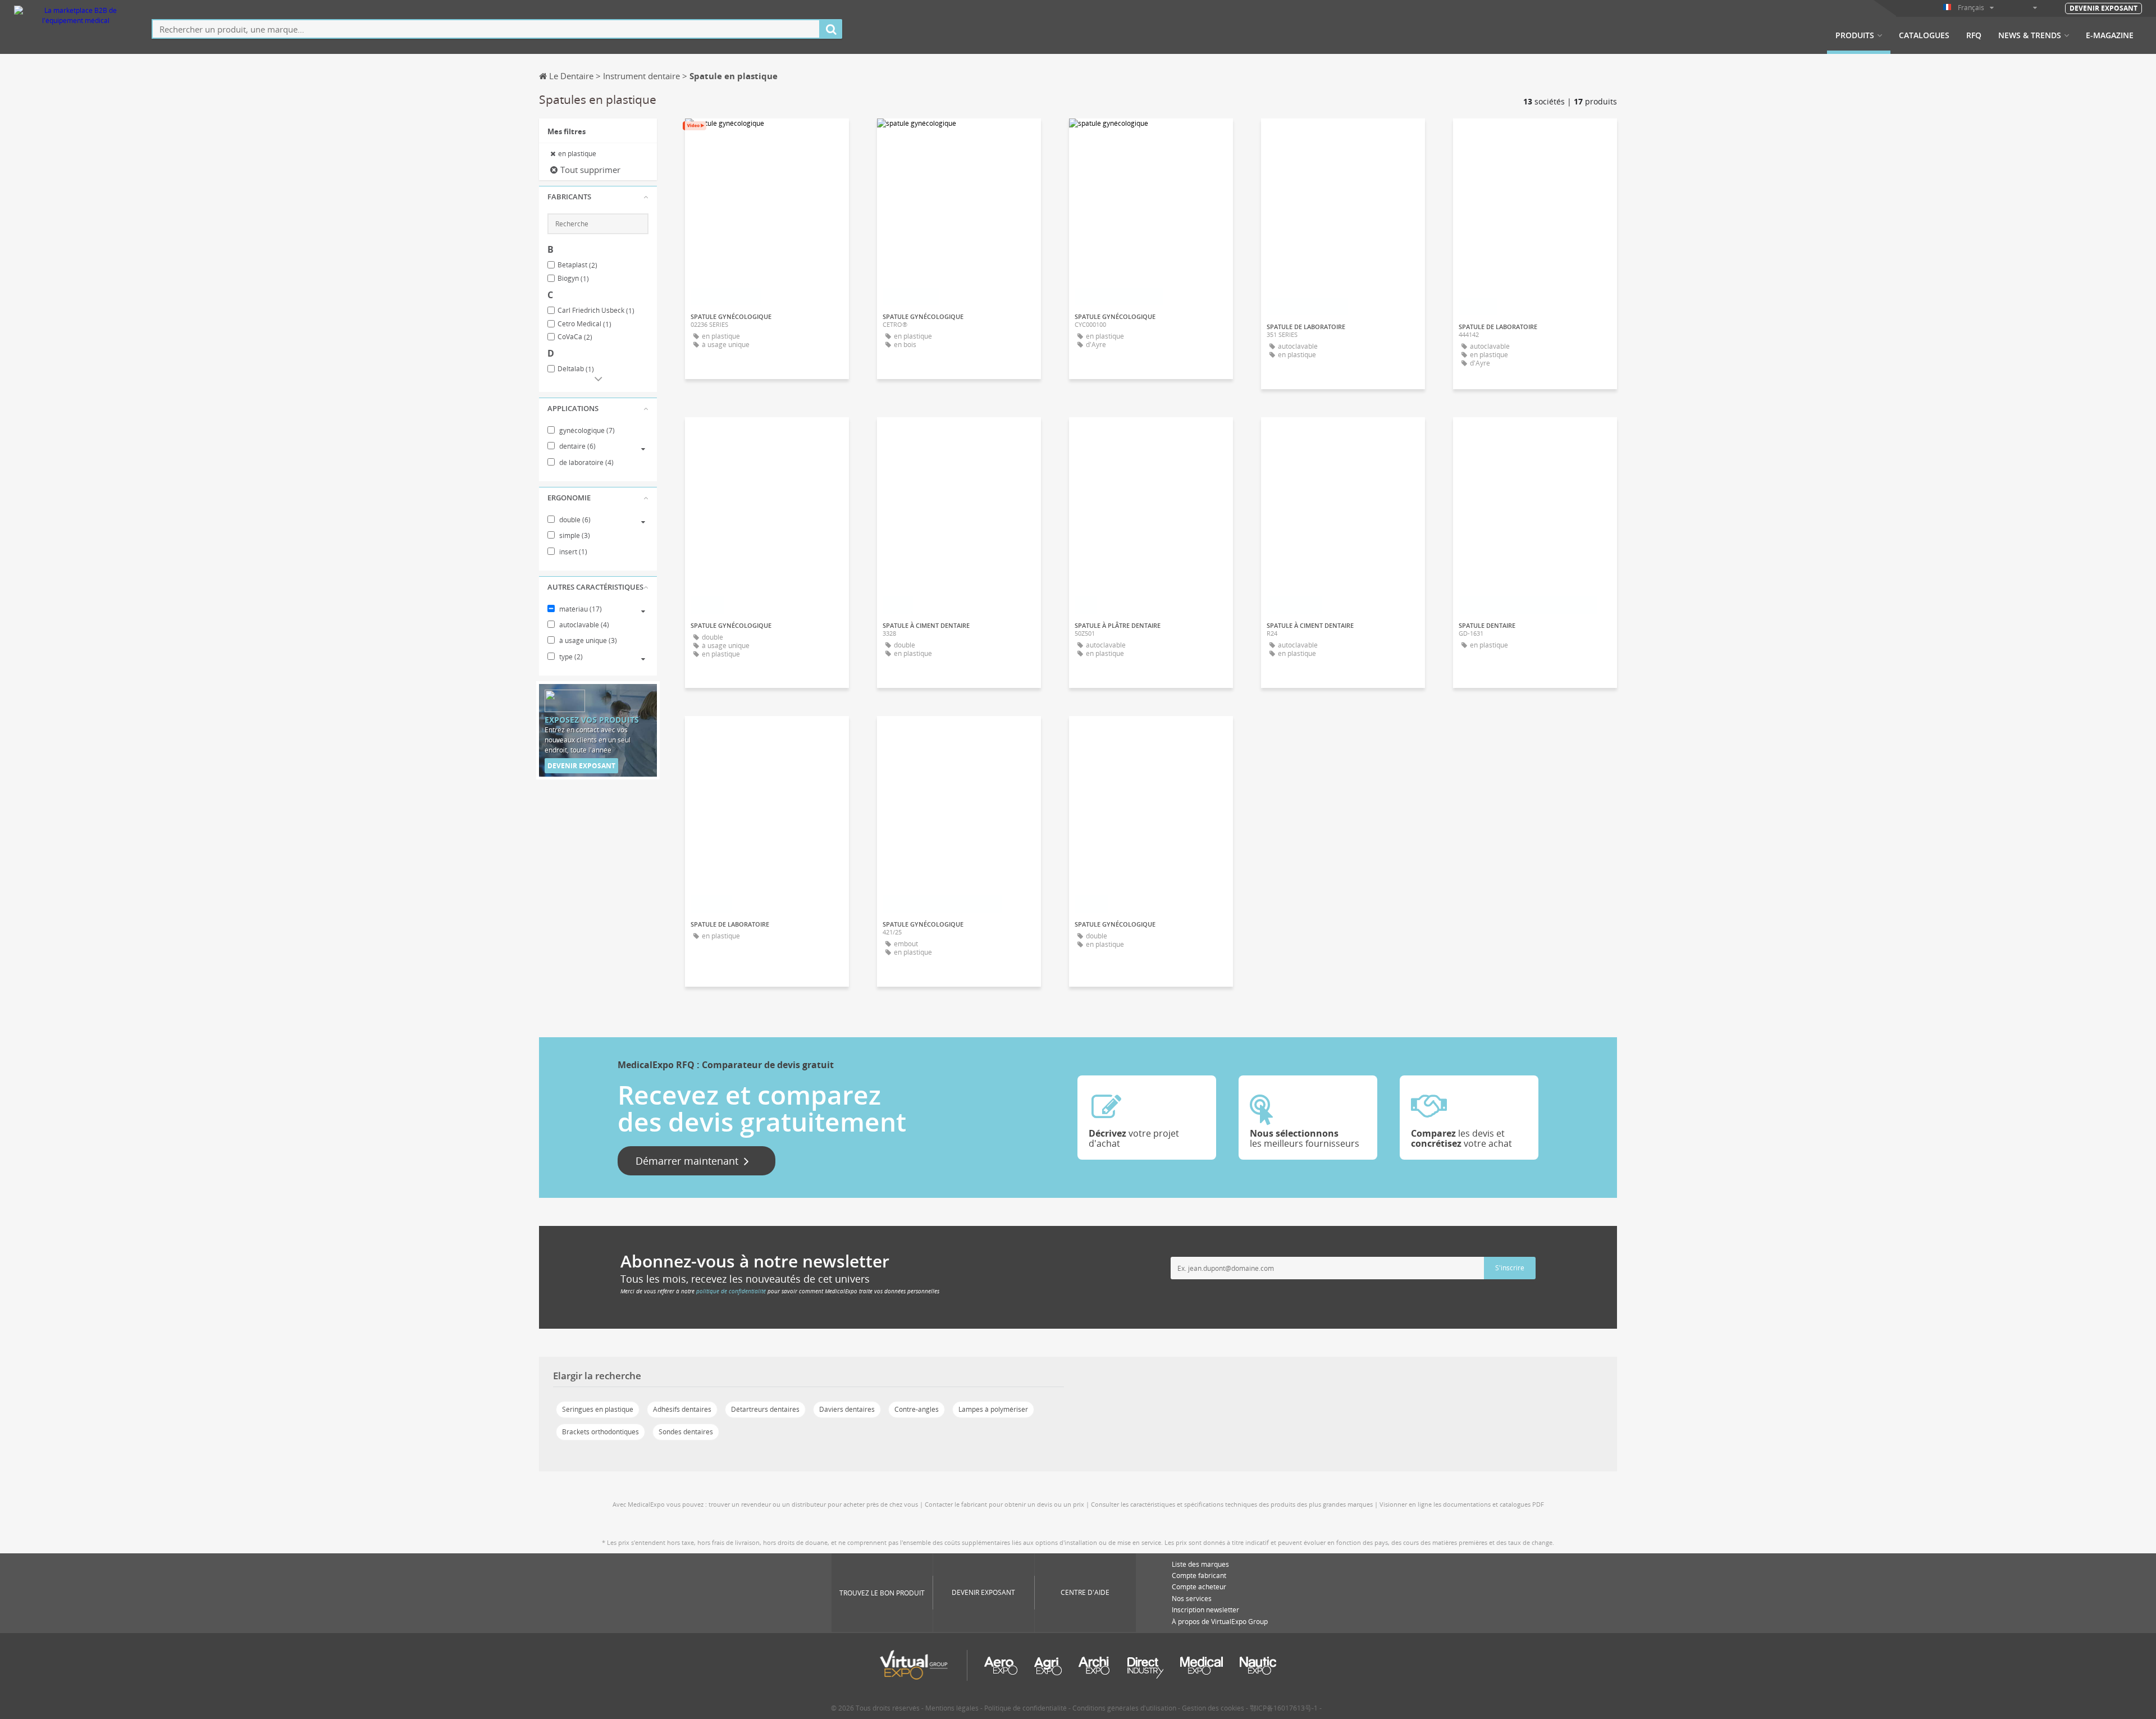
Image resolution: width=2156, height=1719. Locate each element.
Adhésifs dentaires (682, 1409)
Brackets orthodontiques (600, 1432)
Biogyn (573, 279)
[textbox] (486, 29)
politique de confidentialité (731, 1291)
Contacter (1151, 137)
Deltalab (576, 369)
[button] (598, 197)
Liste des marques (1200, 1564)
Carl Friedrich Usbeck (596, 311)
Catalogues (1924, 35)
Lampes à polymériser (993, 1409)
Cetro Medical (584, 324)
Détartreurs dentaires (765, 1409)
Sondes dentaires (686, 1432)
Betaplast (577, 265)
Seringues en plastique (598, 1409)
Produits (1855, 35)
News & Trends (2030, 35)
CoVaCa (575, 337)
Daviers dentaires (847, 1409)
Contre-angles (917, 1409)
